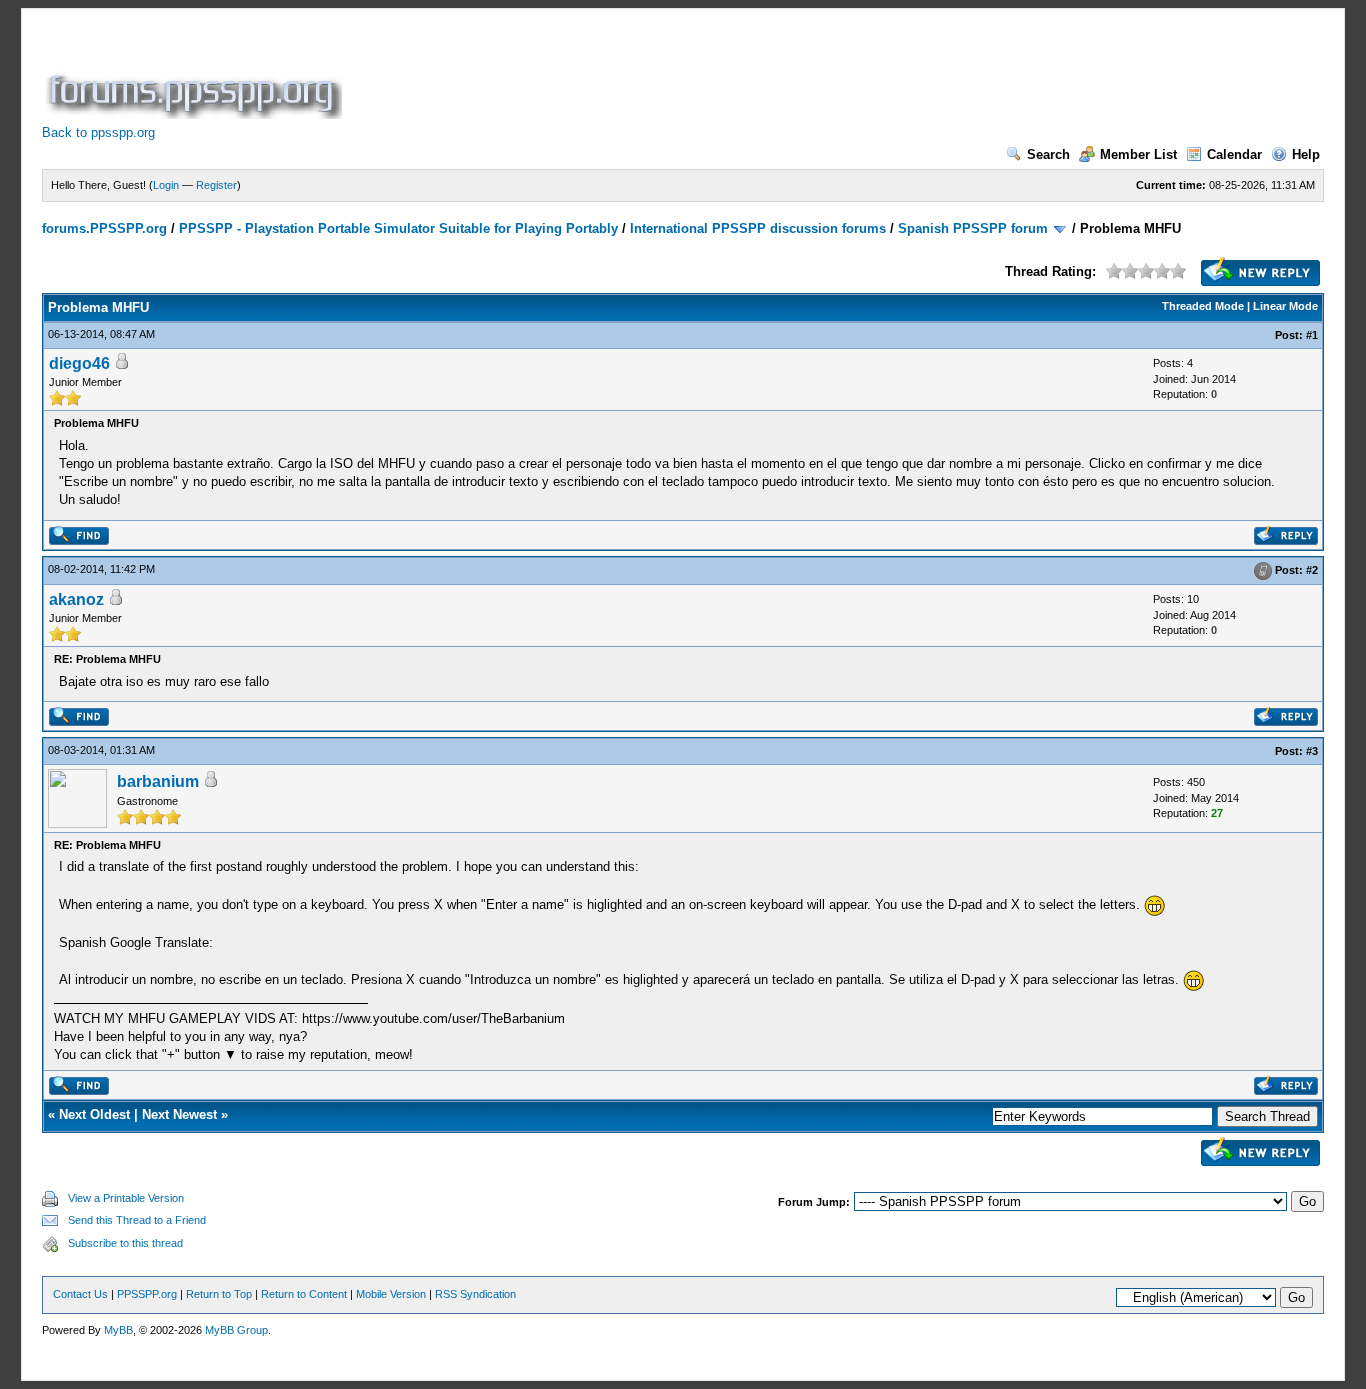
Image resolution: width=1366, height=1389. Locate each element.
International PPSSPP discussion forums (758, 228)
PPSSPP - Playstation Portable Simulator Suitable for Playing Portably (398, 228)
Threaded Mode (1203, 306)
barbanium (158, 781)
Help (1306, 154)
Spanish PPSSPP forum (973, 228)
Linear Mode (1285, 306)
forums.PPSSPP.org (104, 228)
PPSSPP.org (147, 1294)
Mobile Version (391, 1294)
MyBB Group (236, 1330)
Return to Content (304, 1294)
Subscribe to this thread (125, 1243)
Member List (1138, 154)
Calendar (1234, 154)
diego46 (79, 363)
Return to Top (219, 1294)
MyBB (118, 1330)
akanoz (76, 599)
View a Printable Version (126, 1198)
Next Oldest (94, 1114)
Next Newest (179, 1114)
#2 (1312, 570)
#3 (1312, 751)
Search (1048, 154)
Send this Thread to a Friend (137, 1220)
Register (216, 185)
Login (166, 185)
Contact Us (80, 1294)
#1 (1312, 335)
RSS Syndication (475, 1294)
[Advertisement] (710, 74)
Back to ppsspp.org (98, 132)
